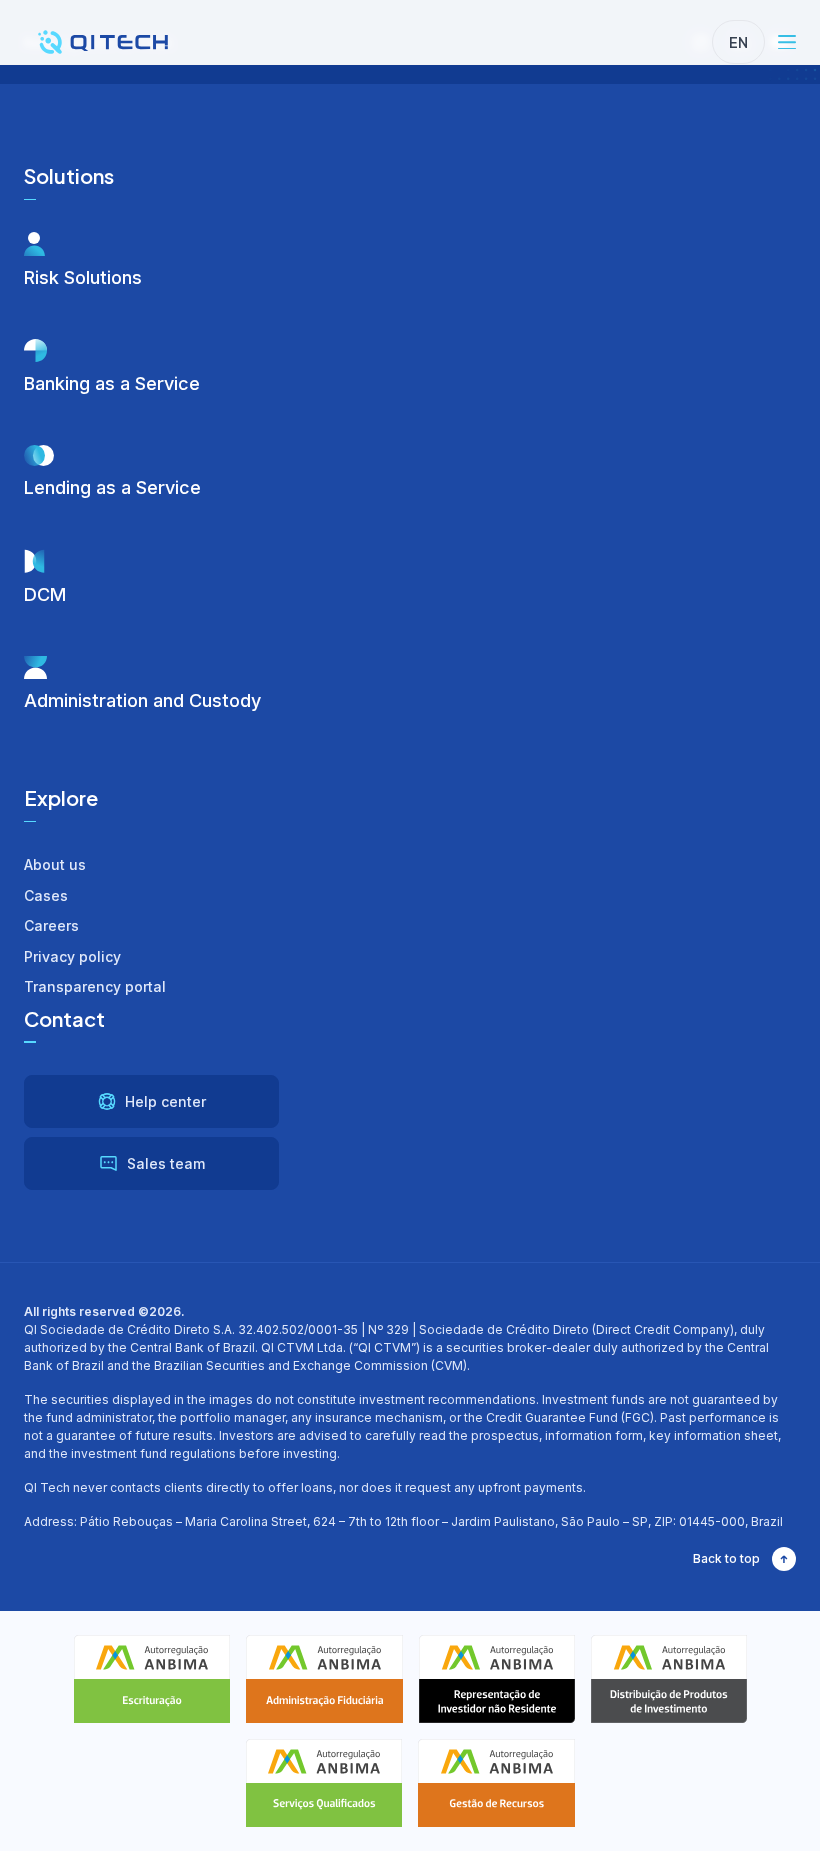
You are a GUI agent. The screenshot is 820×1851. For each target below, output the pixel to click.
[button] (787, 42)
